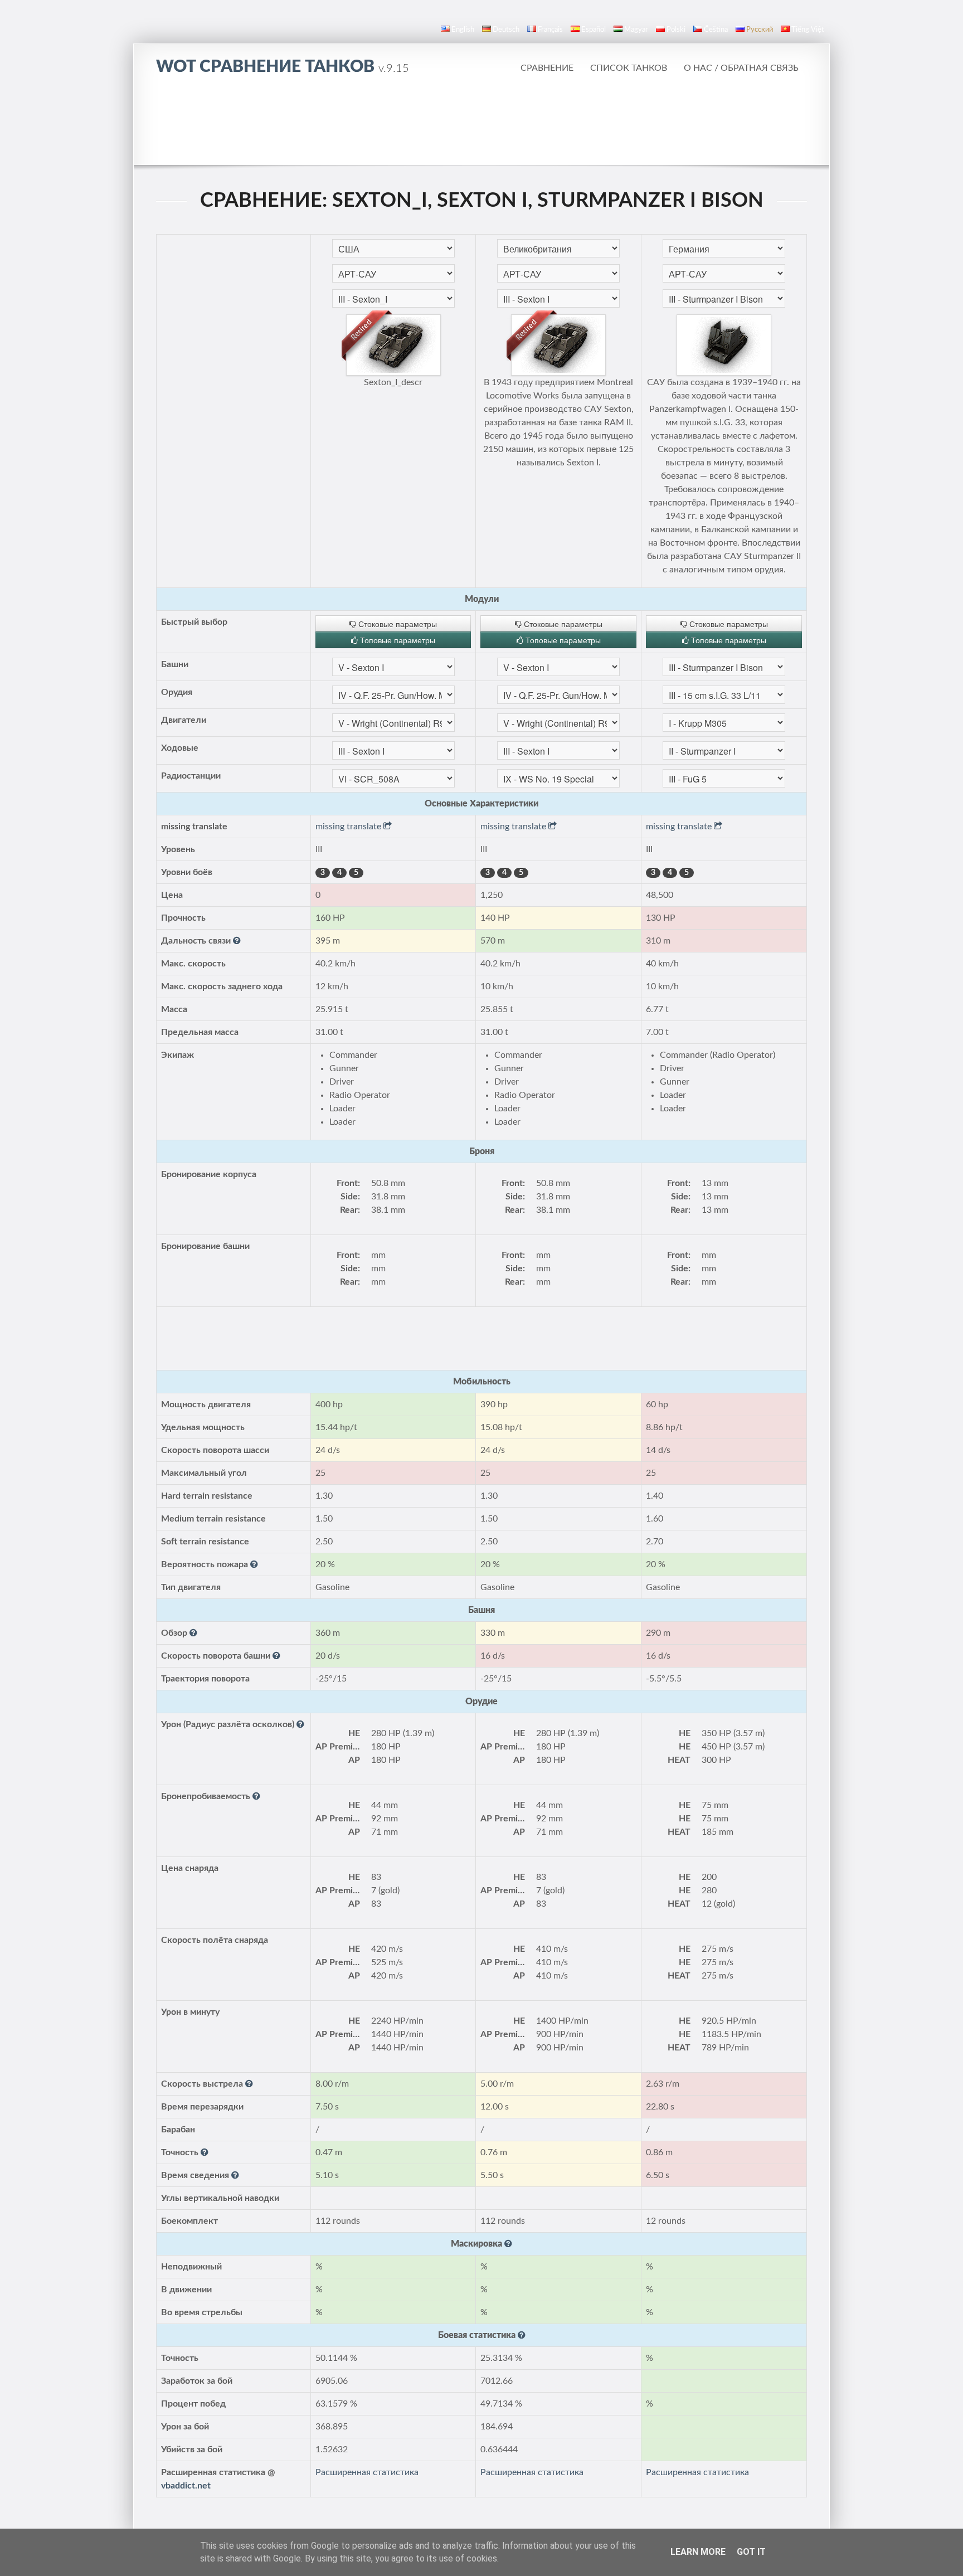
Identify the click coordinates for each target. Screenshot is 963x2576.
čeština (716, 30)
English (463, 30)
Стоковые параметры (397, 624)
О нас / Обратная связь (741, 68)
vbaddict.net (186, 2486)
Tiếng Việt (808, 30)
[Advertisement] (481, 120)
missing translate (349, 827)
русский (760, 30)
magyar (636, 30)
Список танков (629, 68)
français (550, 30)
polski (676, 30)
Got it (751, 2552)
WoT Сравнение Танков (283, 67)
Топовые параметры (397, 640)
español (594, 30)
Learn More (698, 2552)
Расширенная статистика (367, 2472)
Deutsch (506, 30)
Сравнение (547, 68)
